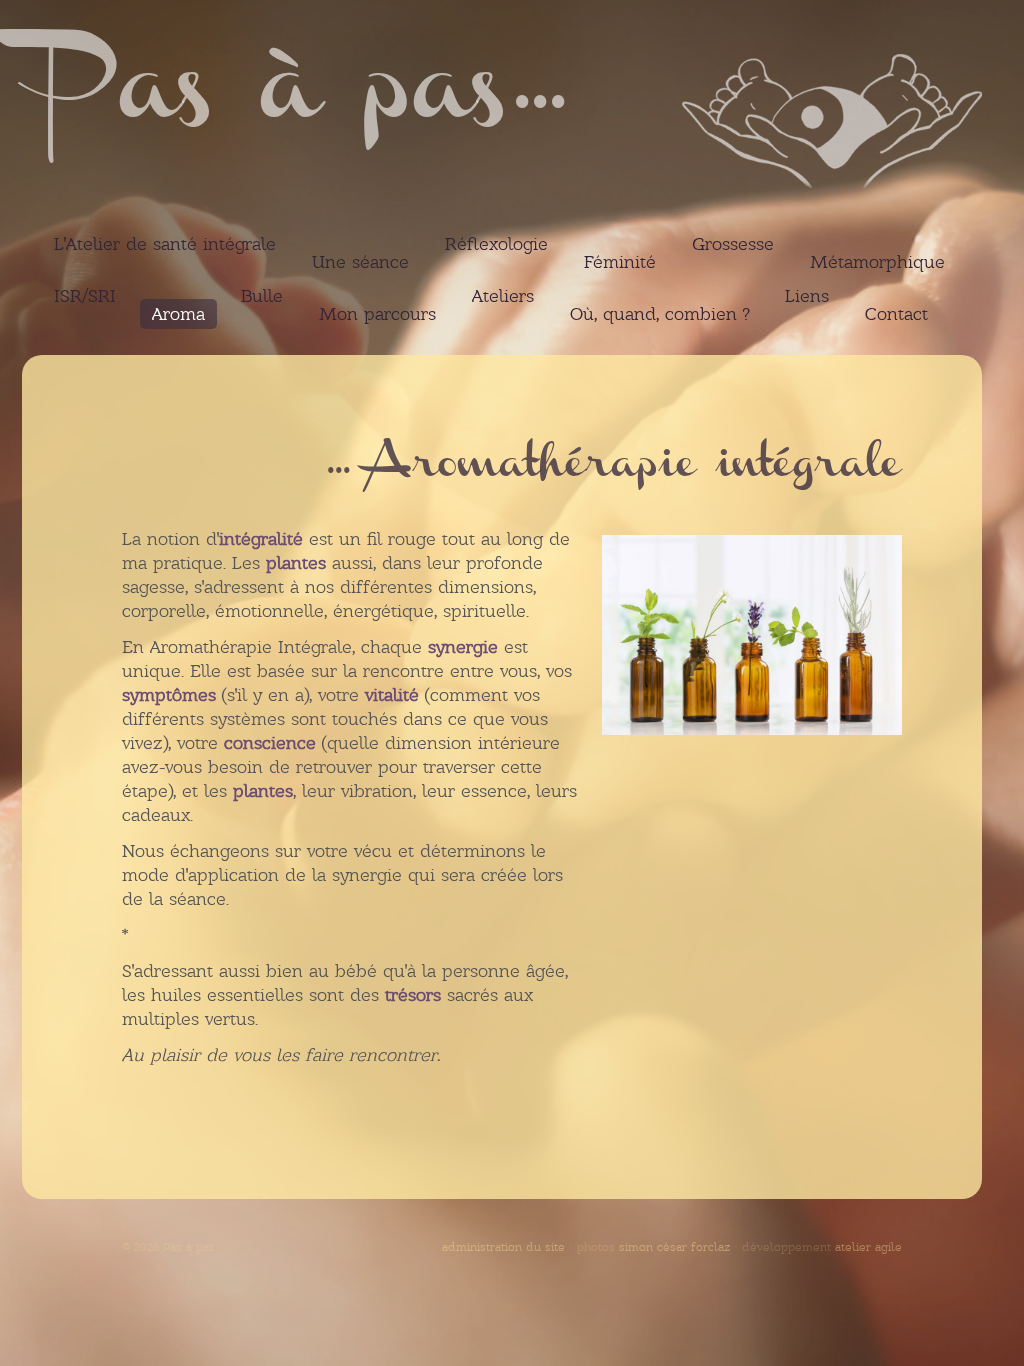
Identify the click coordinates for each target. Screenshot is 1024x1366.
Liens (807, 296)
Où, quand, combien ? (659, 314)
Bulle (262, 296)
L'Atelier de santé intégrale (165, 244)
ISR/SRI (85, 296)
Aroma (178, 314)
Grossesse (733, 244)
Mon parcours (377, 314)
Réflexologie (496, 244)
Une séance (360, 262)
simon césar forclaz (674, 1247)
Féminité (620, 262)
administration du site (503, 1247)
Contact (896, 314)
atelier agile (868, 1247)
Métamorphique (877, 262)
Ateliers (503, 296)
